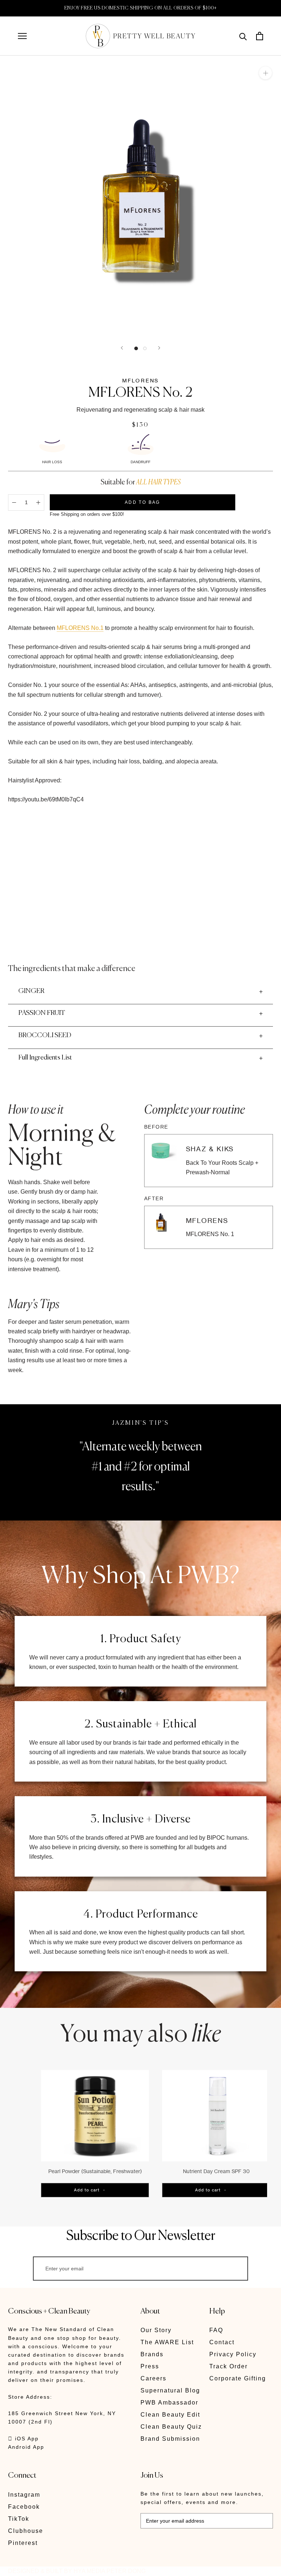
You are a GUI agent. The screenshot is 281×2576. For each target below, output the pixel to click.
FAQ (216, 2330)
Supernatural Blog (170, 2390)
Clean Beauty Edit (170, 2415)
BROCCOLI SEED (45, 1035)
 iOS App (23, 2439)
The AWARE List (167, 2342)
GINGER (31, 991)
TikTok (19, 2519)
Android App (26, 2447)
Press (150, 2366)
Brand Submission (170, 2439)
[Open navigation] (22, 36)
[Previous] (122, 348)
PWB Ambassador (169, 2403)
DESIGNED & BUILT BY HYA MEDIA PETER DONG (77, 2571)
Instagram (24, 2495)
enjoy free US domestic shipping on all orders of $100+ (141, 8)
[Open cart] (260, 36)
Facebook (24, 2507)
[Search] (243, 36)
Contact (222, 2342)
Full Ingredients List (45, 1058)
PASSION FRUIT (42, 1013)
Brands (152, 2354)
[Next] (159, 348)
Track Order (228, 2366)
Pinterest (23, 2543)
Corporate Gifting (238, 2378)
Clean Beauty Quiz (171, 2427)
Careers (153, 2378)
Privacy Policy (233, 2354)
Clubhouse (26, 2531)
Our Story (156, 2330)
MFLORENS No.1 (80, 628)
